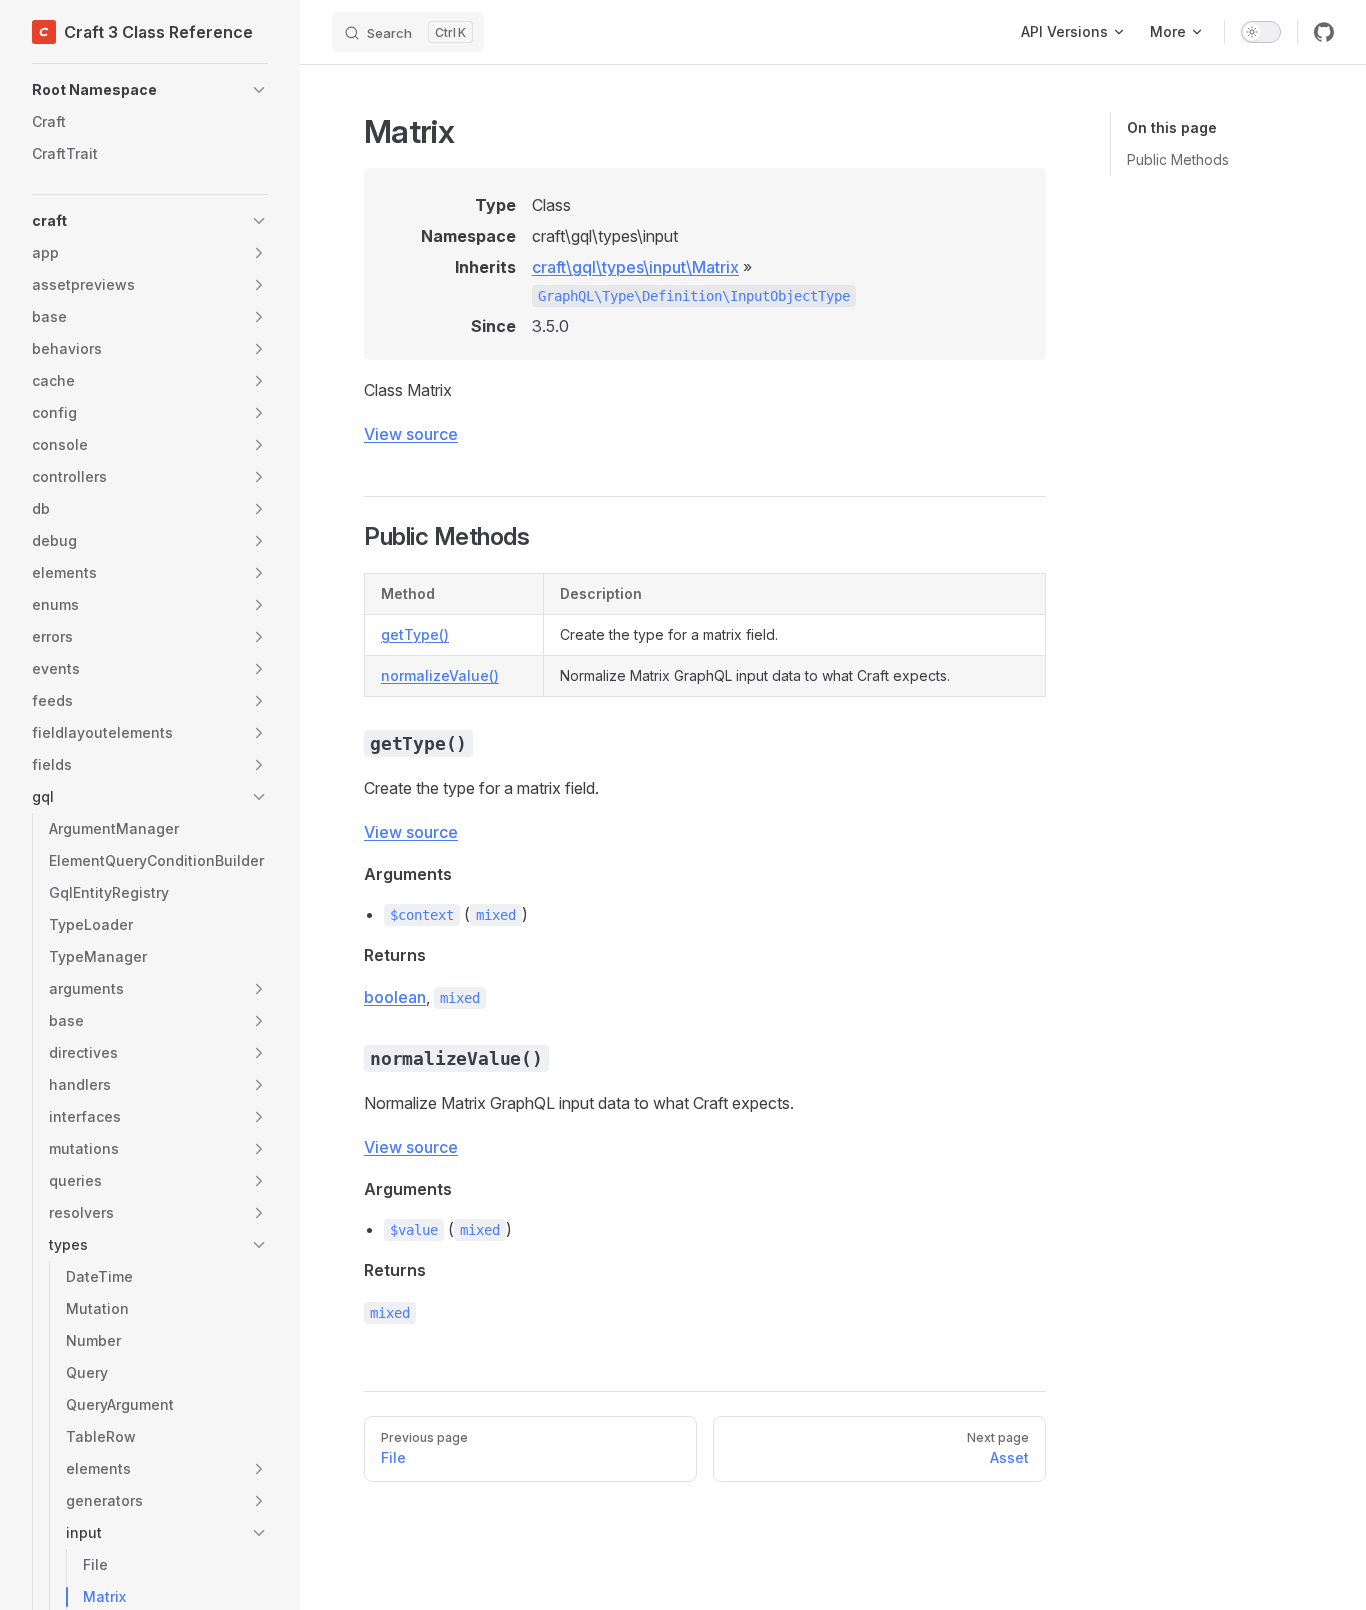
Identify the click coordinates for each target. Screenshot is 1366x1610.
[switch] (1261, 32)
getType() (415, 634)
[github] (1324, 32)
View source (411, 434)
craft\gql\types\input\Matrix (635, 267)
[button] (150, 90)
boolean (395, 997)
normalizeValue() (440, 675)
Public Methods (1178, 159)
